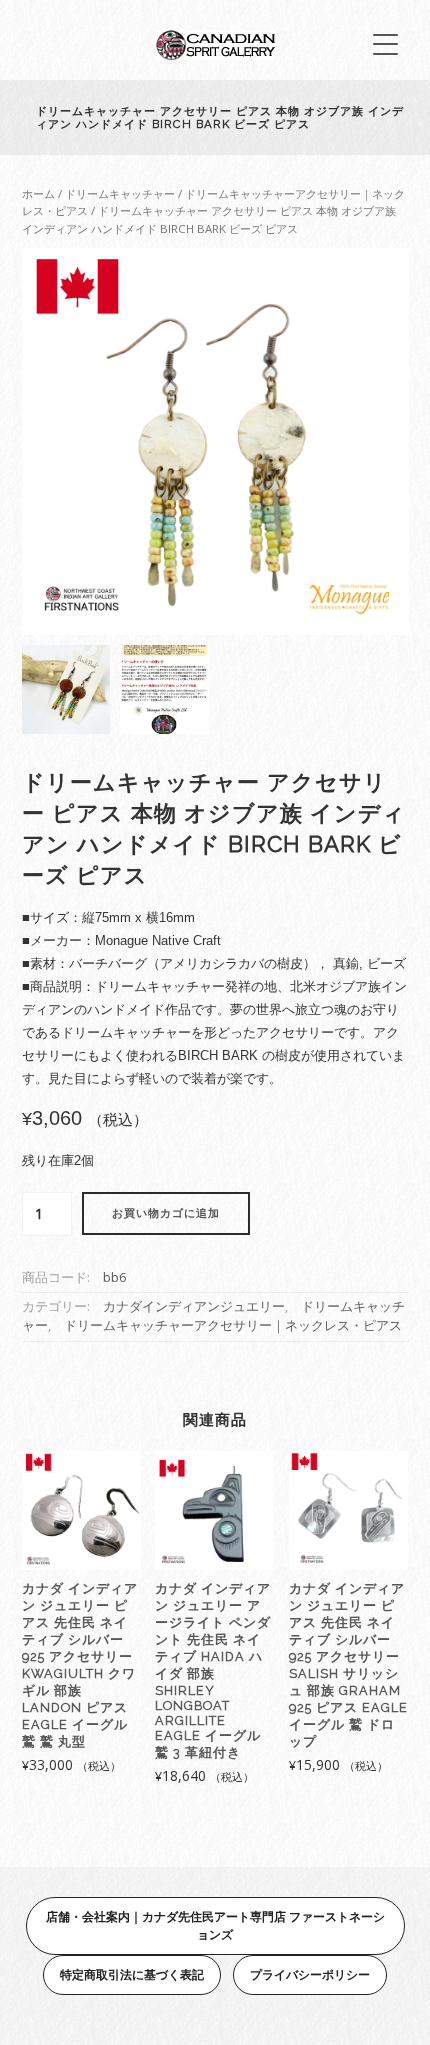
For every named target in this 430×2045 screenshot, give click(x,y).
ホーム (38, 193)
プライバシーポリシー (310, 1974)
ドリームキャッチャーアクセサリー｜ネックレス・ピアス (233, 1325)
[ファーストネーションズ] (215, 54)
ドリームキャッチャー (120, 193)
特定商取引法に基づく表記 (132, 1974)
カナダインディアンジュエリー (194, 1306)
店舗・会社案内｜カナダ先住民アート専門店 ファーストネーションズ (215, 1925)
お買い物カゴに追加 (166, 1213)
